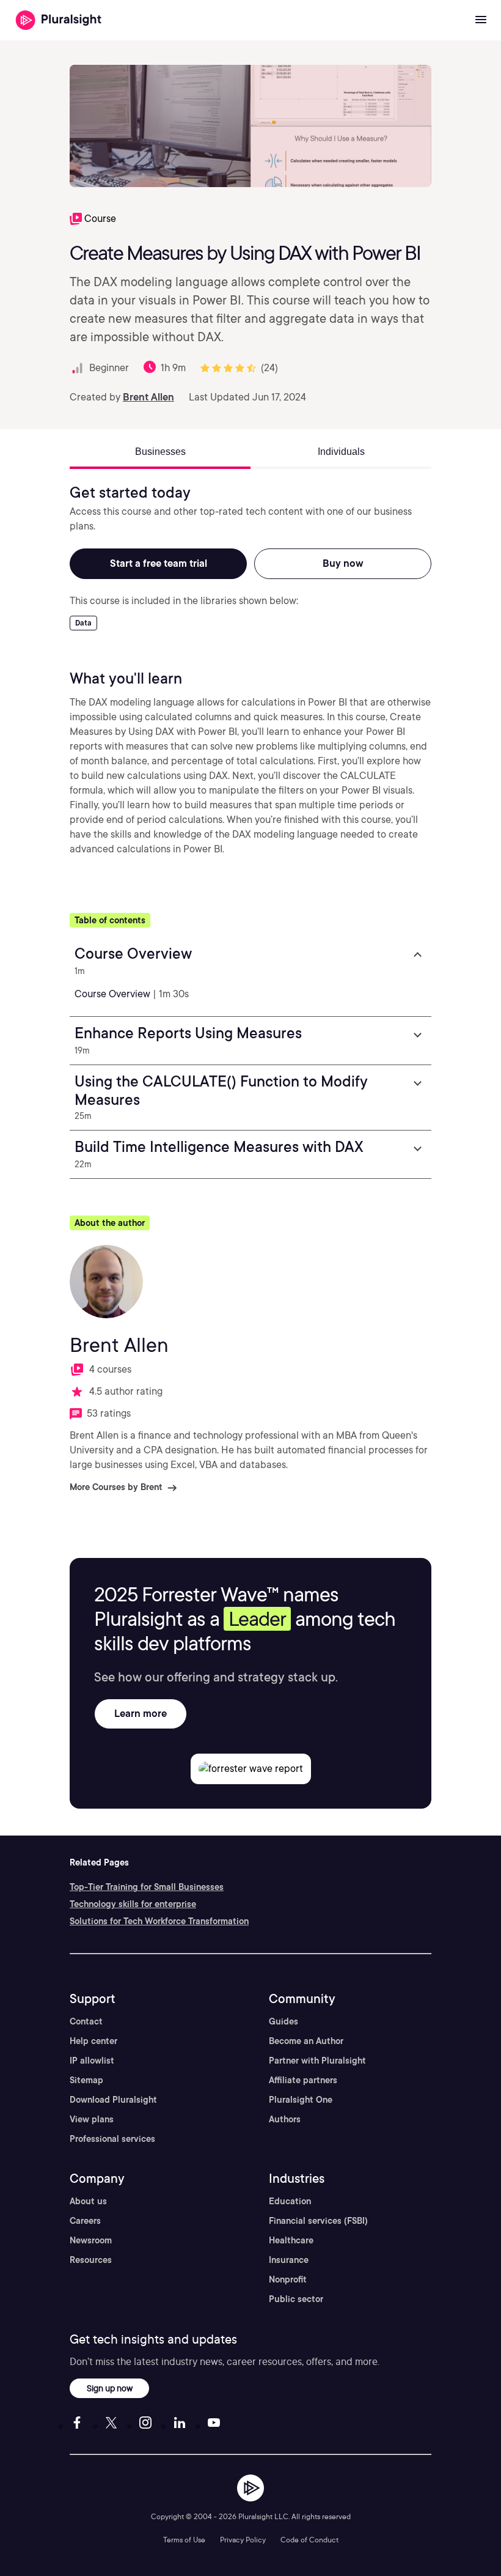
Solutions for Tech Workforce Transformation (159, 1921)
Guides (283, 2021)
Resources (91, 2260)
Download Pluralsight (113, 2100)
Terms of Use (184, 2540)
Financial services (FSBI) (318, 2221)
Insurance (289, 2260)
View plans (92, 2119)
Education (290, 2201)
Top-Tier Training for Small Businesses (147, 1887)
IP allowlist (92, 2061)
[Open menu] (481, 20)
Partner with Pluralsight (317, 2061)
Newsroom (91, 2240)
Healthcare (291, 2240)
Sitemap (86, 2080)
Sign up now (110, 2388)
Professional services (112, 2139)
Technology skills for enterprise (133, 1904)
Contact (86, 2021)
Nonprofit (288, 2279)
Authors (285, 2119)
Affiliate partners (303, 2080)
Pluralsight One (301, 2100)
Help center (93, 2041)
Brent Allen (148, 397)
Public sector (296, 2299)
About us (88, 2201)
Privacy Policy (243, 2540)
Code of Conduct (309, 2540)
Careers (85, 2221)
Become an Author (306, 2041)
